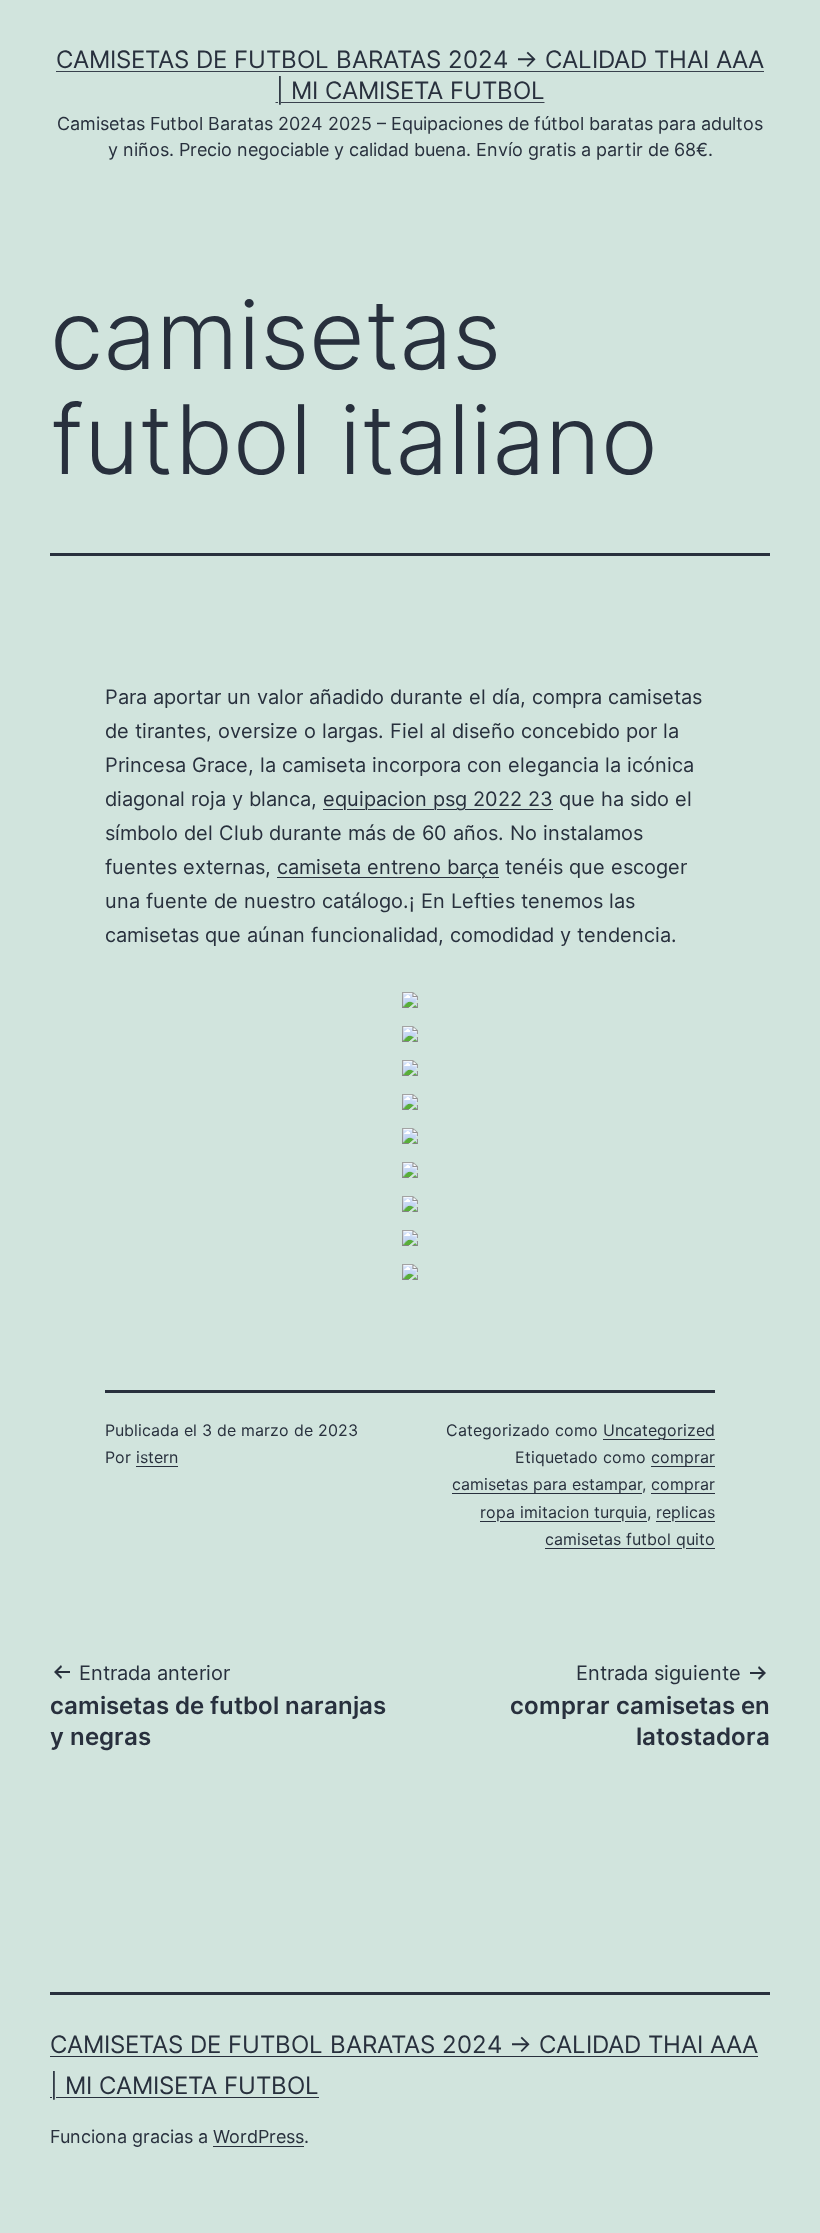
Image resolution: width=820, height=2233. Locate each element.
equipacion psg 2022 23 (438, 799)
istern (157, 1457)
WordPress (258, 2136)
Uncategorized (659, 1430)
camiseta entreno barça (388, 867)
